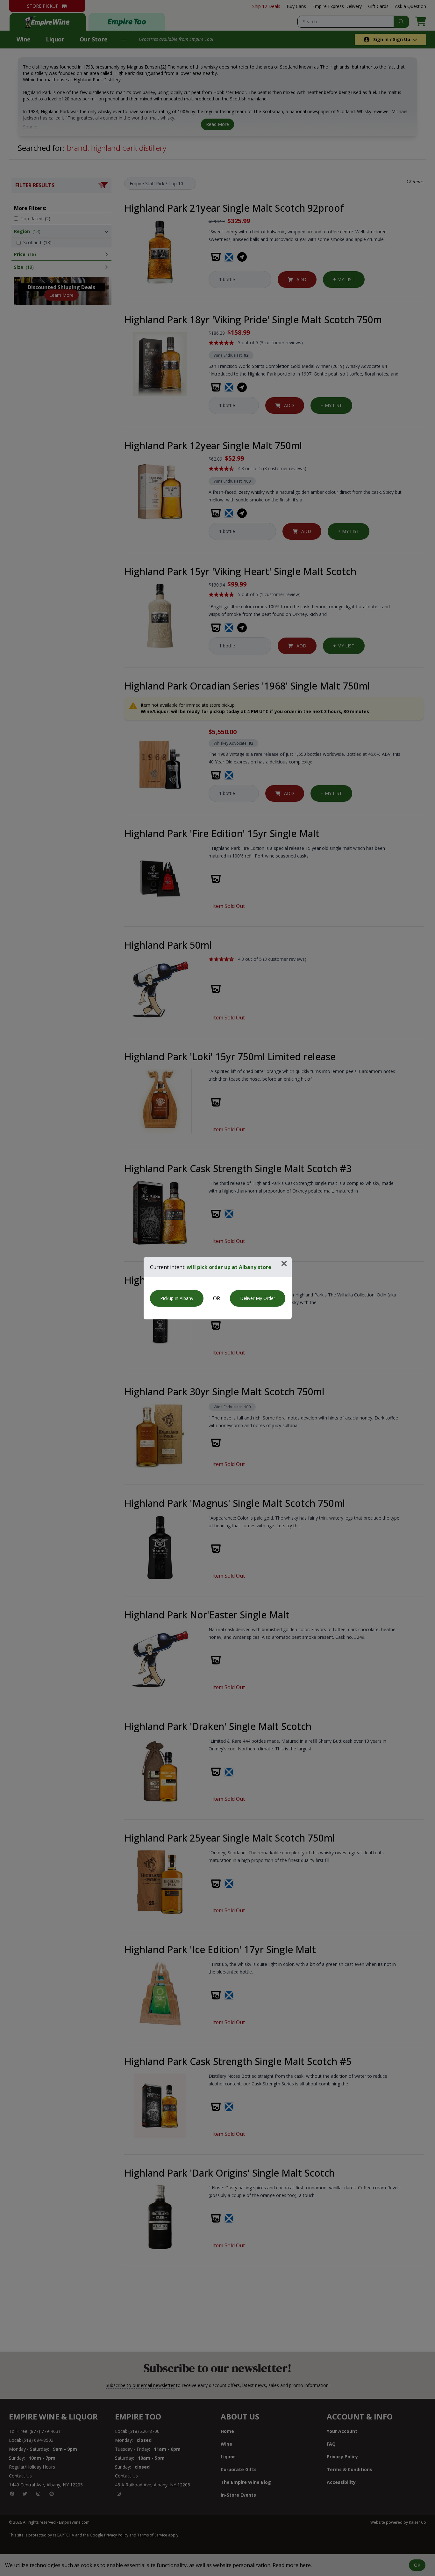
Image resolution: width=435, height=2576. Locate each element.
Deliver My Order (258, 1298)
